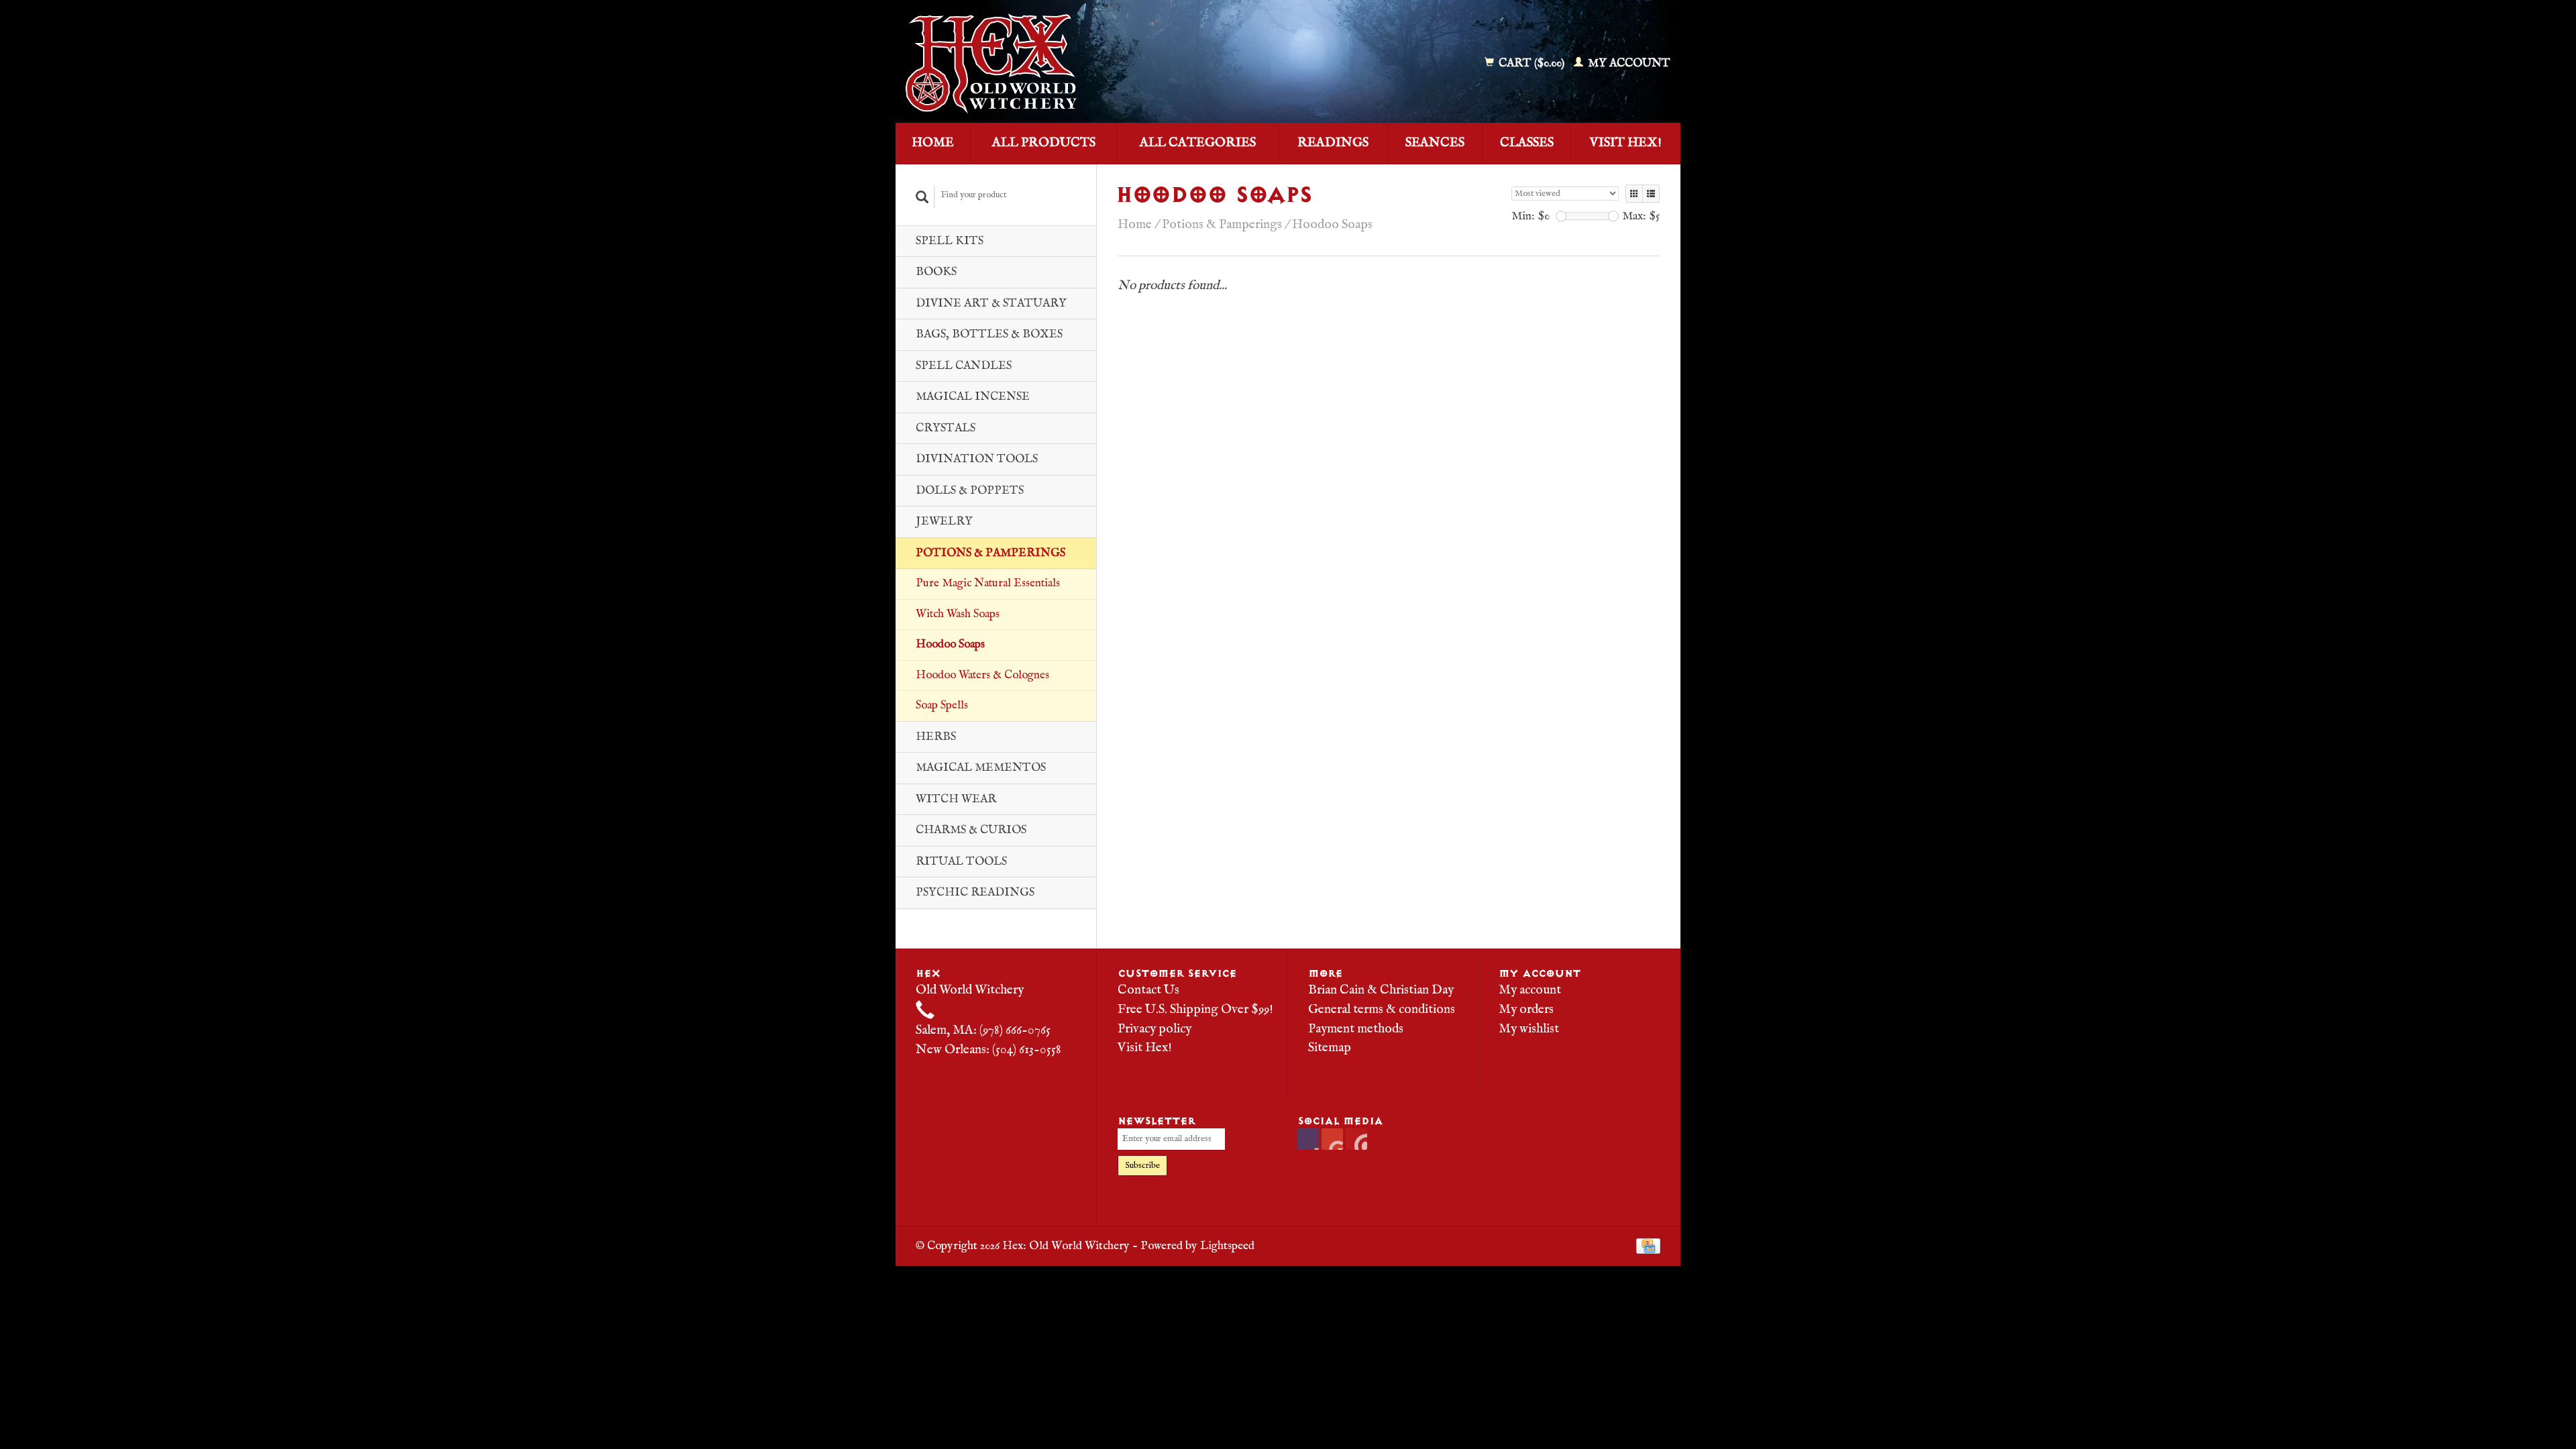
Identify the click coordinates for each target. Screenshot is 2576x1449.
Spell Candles (964, 366)
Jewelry (944, 522)
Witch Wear (956, 799)
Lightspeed (1227, 1246)
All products (1044, 143)
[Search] (922, 197)
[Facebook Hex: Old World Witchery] (1308, 1139)
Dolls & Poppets (970, 491)
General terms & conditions (1382, 1010)
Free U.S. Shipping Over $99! (1195, 1010)
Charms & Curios (971, 830)
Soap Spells (942, 705)
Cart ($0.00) (1532, 63)
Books (936, 272)
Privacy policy (1155, 1029)
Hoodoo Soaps (950, 644)
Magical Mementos (981, 768)
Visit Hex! (1626, 143)
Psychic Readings (975, 893)
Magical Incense (973, 397)
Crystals (946, 428)
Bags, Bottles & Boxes (989, 334)
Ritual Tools (961, 862)
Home (933, 143)
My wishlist (1529, 1029)
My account (1628, 63)
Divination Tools (977, 459)
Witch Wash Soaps (958, 614)
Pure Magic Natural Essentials (988, 583)
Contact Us (1148, 990)
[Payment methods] (1648, 1246)
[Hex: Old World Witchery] (1089, 64)
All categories (1198, 143)
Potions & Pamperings (990, 553)
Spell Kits (950, 241)
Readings (1333, 143)
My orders (1526, 1010)
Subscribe (1142, 1166)
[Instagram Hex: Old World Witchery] (1356, 1139)
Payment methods (1356, 1029)
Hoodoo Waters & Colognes (982, 675)
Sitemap (1330, 1048)
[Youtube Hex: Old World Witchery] (1332, 1139)
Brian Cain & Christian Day (1381, 990)
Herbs (936, 737)
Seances (1435, 143)
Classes (1527, 143)
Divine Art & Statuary (991, 304)
